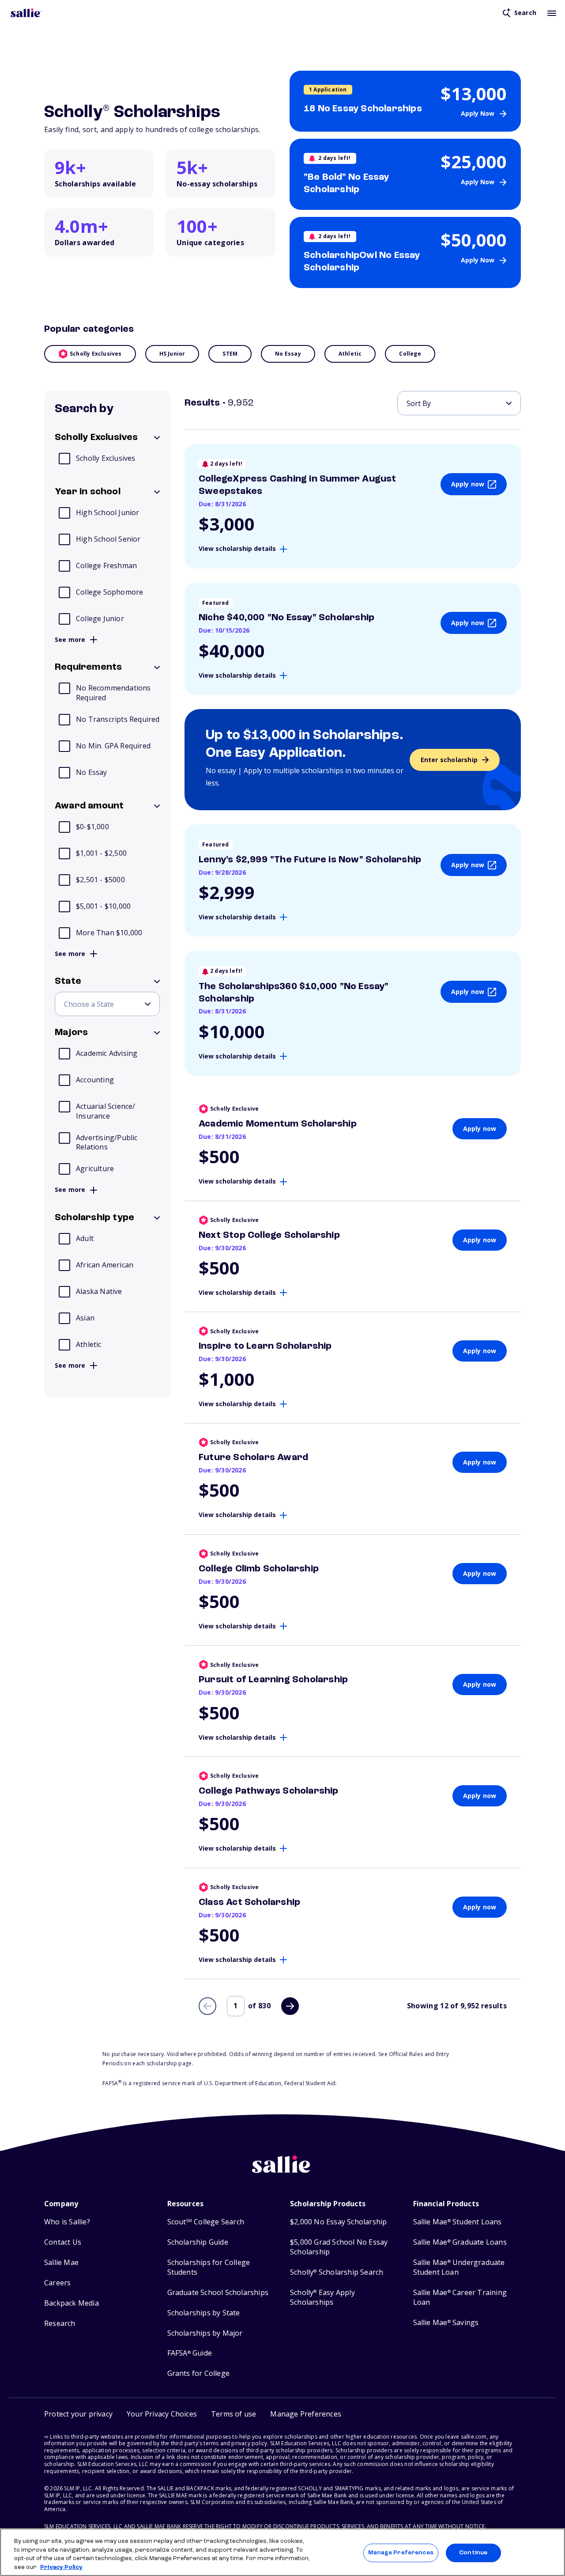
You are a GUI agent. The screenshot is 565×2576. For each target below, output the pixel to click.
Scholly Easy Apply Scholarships (322, 2297)
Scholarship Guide (198, 2242)
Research (60, 2324)
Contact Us (63, 2242)
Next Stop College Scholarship (269, 1235)
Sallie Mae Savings (446, 2323)
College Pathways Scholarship (269, 1791)
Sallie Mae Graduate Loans (460, 2242)
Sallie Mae (61, 2263)
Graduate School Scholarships (218, 2293)
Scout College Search (206, 2222)
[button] (306, 2414)
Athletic (350, 354)
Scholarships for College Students (209, 2267)
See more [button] (70, 640)
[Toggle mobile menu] (552, 13)
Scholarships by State (204, 2313)
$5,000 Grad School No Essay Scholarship (339, 2247)
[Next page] (290, 2006)
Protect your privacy (78, 2414)
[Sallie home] (26, 13)
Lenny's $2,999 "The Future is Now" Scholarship (310, 860)
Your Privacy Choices (162, 2414)
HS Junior (172, 354)
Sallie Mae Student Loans (458, 2222)
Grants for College (199, 2373)
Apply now (468, 484)
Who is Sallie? (67, 2222)
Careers (57, 2283)
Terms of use (234, 2414)
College (410, 354)
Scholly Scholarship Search (337, 2272)
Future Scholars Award (253, 1457)
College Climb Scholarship (259, 1569)
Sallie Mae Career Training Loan (460, 2297)
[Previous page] (207, 2006)
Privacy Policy (61, 2567)
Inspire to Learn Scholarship (265, 1346)
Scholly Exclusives (96, 354)
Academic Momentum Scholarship (278, 1124)
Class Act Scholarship (249, 1902)
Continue (473, 2553)
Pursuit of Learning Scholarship (273, 1680)
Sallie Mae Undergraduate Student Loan (459, 2267)
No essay (288, 354)
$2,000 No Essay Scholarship (338, 2222)
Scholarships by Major (205, 2333)
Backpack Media (72, 2303)
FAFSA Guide (190, 2353)
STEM (230, 354)
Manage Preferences (401, 2553)
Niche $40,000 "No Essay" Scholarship (286, 618)
